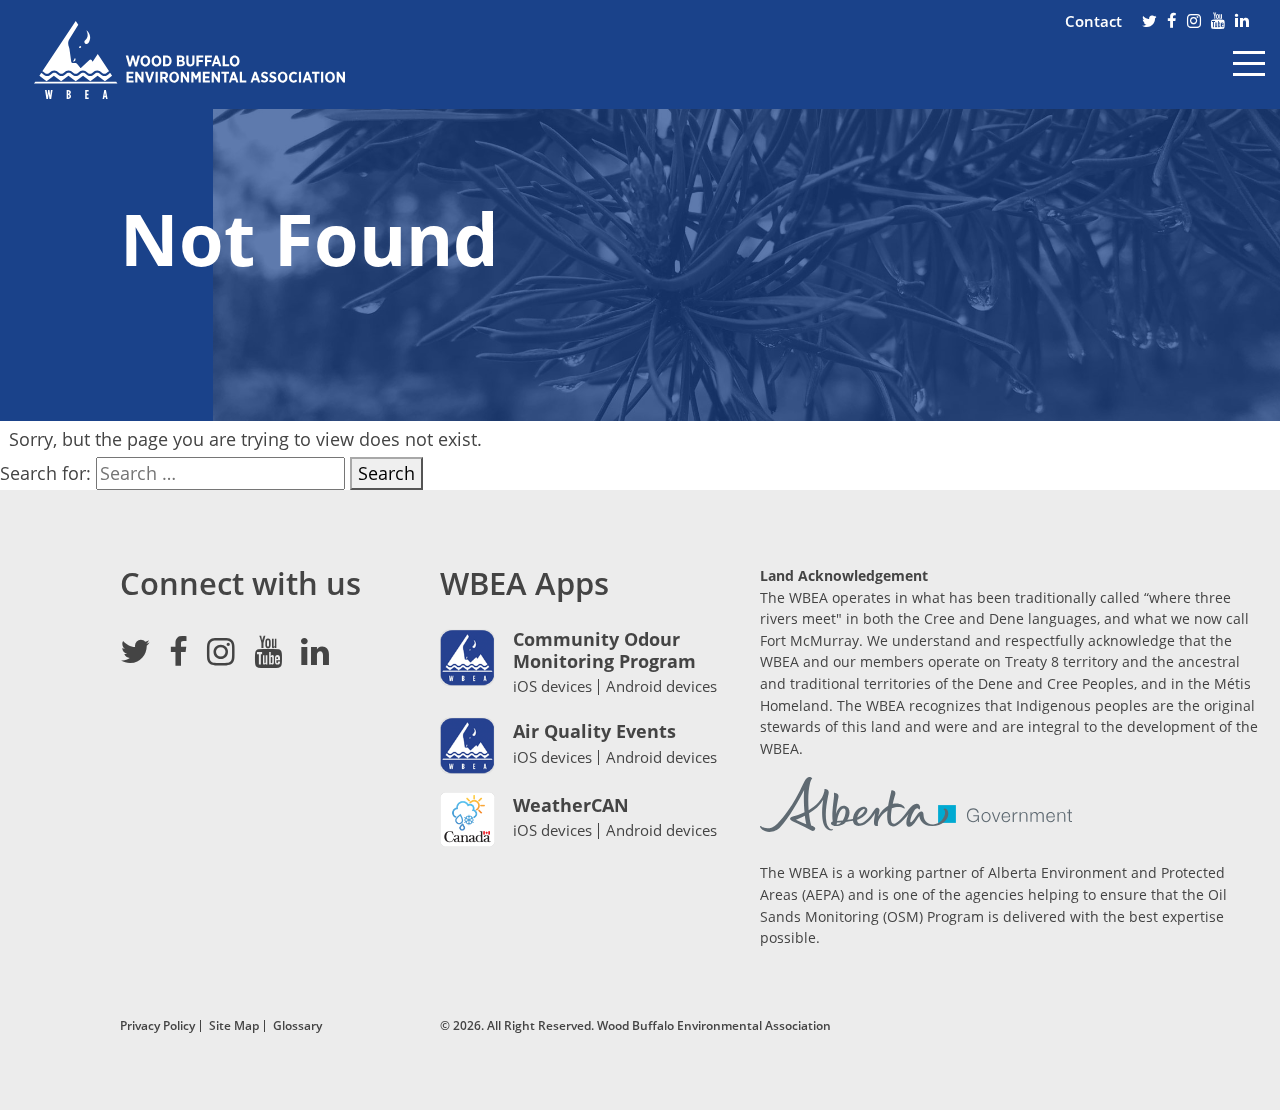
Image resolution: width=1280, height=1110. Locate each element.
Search (386, 473)
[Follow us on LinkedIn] (1242, 22)
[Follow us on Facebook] (1172, 22)
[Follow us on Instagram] (1194, 22)
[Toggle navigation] (1249, 78)
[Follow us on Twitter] (1149, 22)
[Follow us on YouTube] (1218, 22)
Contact (1093, 21)
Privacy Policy (157, 1025)
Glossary (297, 1025)
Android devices (661, 686)
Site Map (234, 1025)
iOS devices (552, 686)
